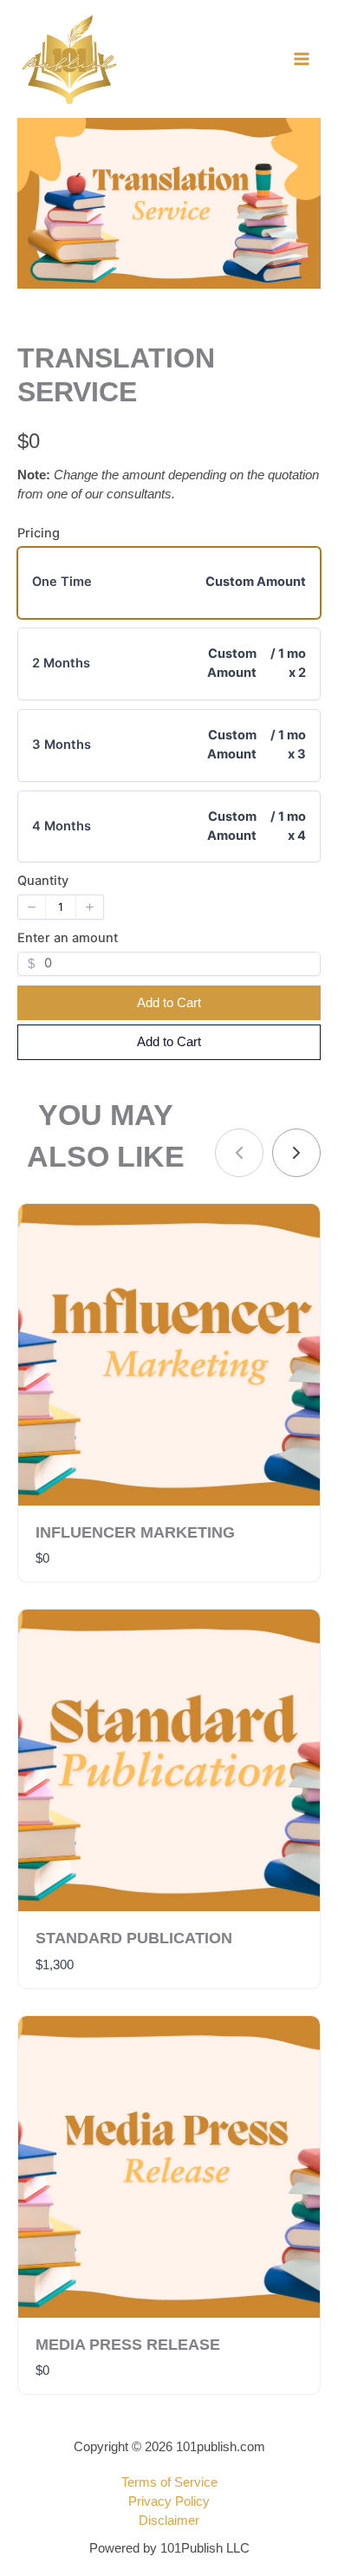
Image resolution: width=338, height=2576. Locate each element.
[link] (296, 1153)
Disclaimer (169, 2521)
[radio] (169, 583)
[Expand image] (298, 140)
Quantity (43, 881)
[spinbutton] (61, 907)
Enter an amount (68, 938)
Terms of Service (169, 2482)
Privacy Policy (169, 2501)
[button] (32, 907)
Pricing (39, 533)
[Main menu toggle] (302, 59)
